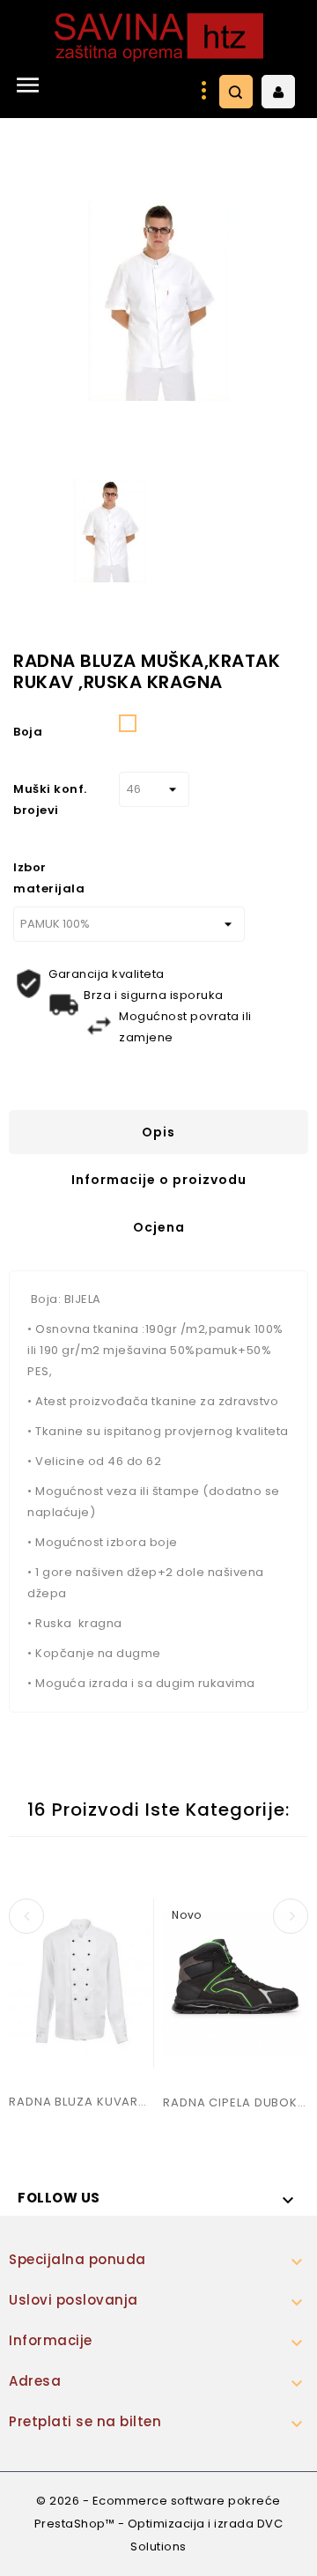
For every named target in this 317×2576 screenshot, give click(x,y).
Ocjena (159, 1227)
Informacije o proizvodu (159, 1180)
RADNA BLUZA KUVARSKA (81, 2102)
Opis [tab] (158, 1132)
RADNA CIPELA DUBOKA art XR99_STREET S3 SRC (236, 2102)
